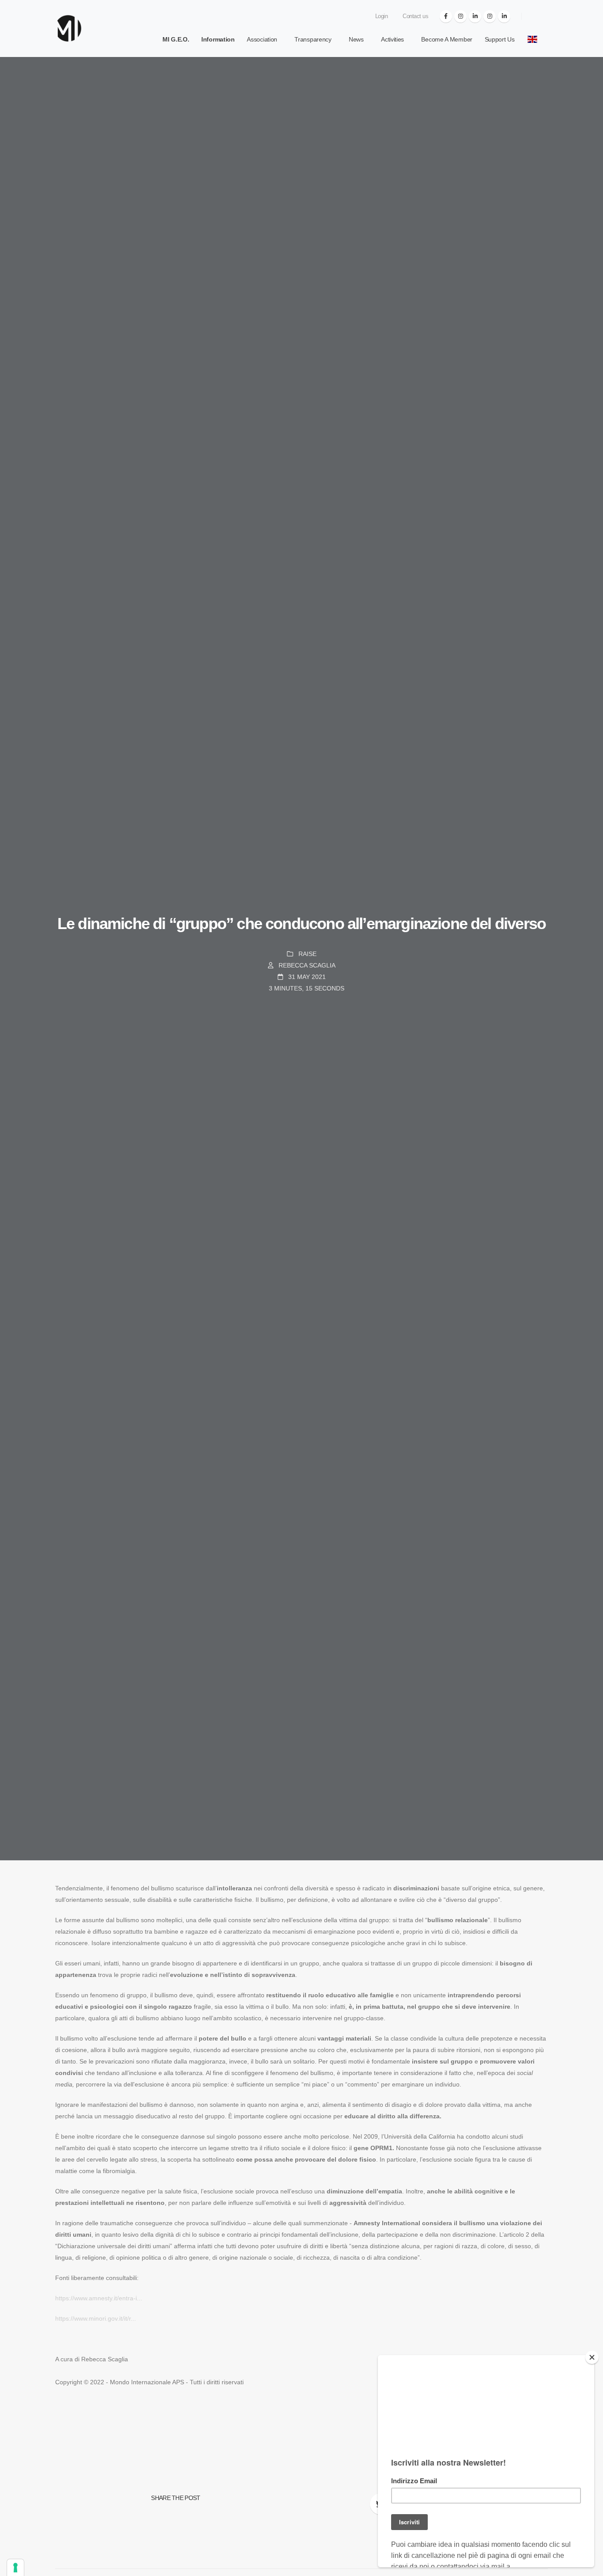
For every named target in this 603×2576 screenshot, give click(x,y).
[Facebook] (446, 16)
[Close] (592, 2357)
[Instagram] (460, 16)
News (356, 39)
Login (381, 16)
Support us (500, 39)
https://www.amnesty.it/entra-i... (99, 2298)
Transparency (313, 39)
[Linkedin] (475, 16)
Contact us (415, 16)
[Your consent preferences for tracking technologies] (15, 2568)
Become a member (447, 39)
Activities (392, 39)
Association (262, 39)
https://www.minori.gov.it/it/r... (96, 2318)
